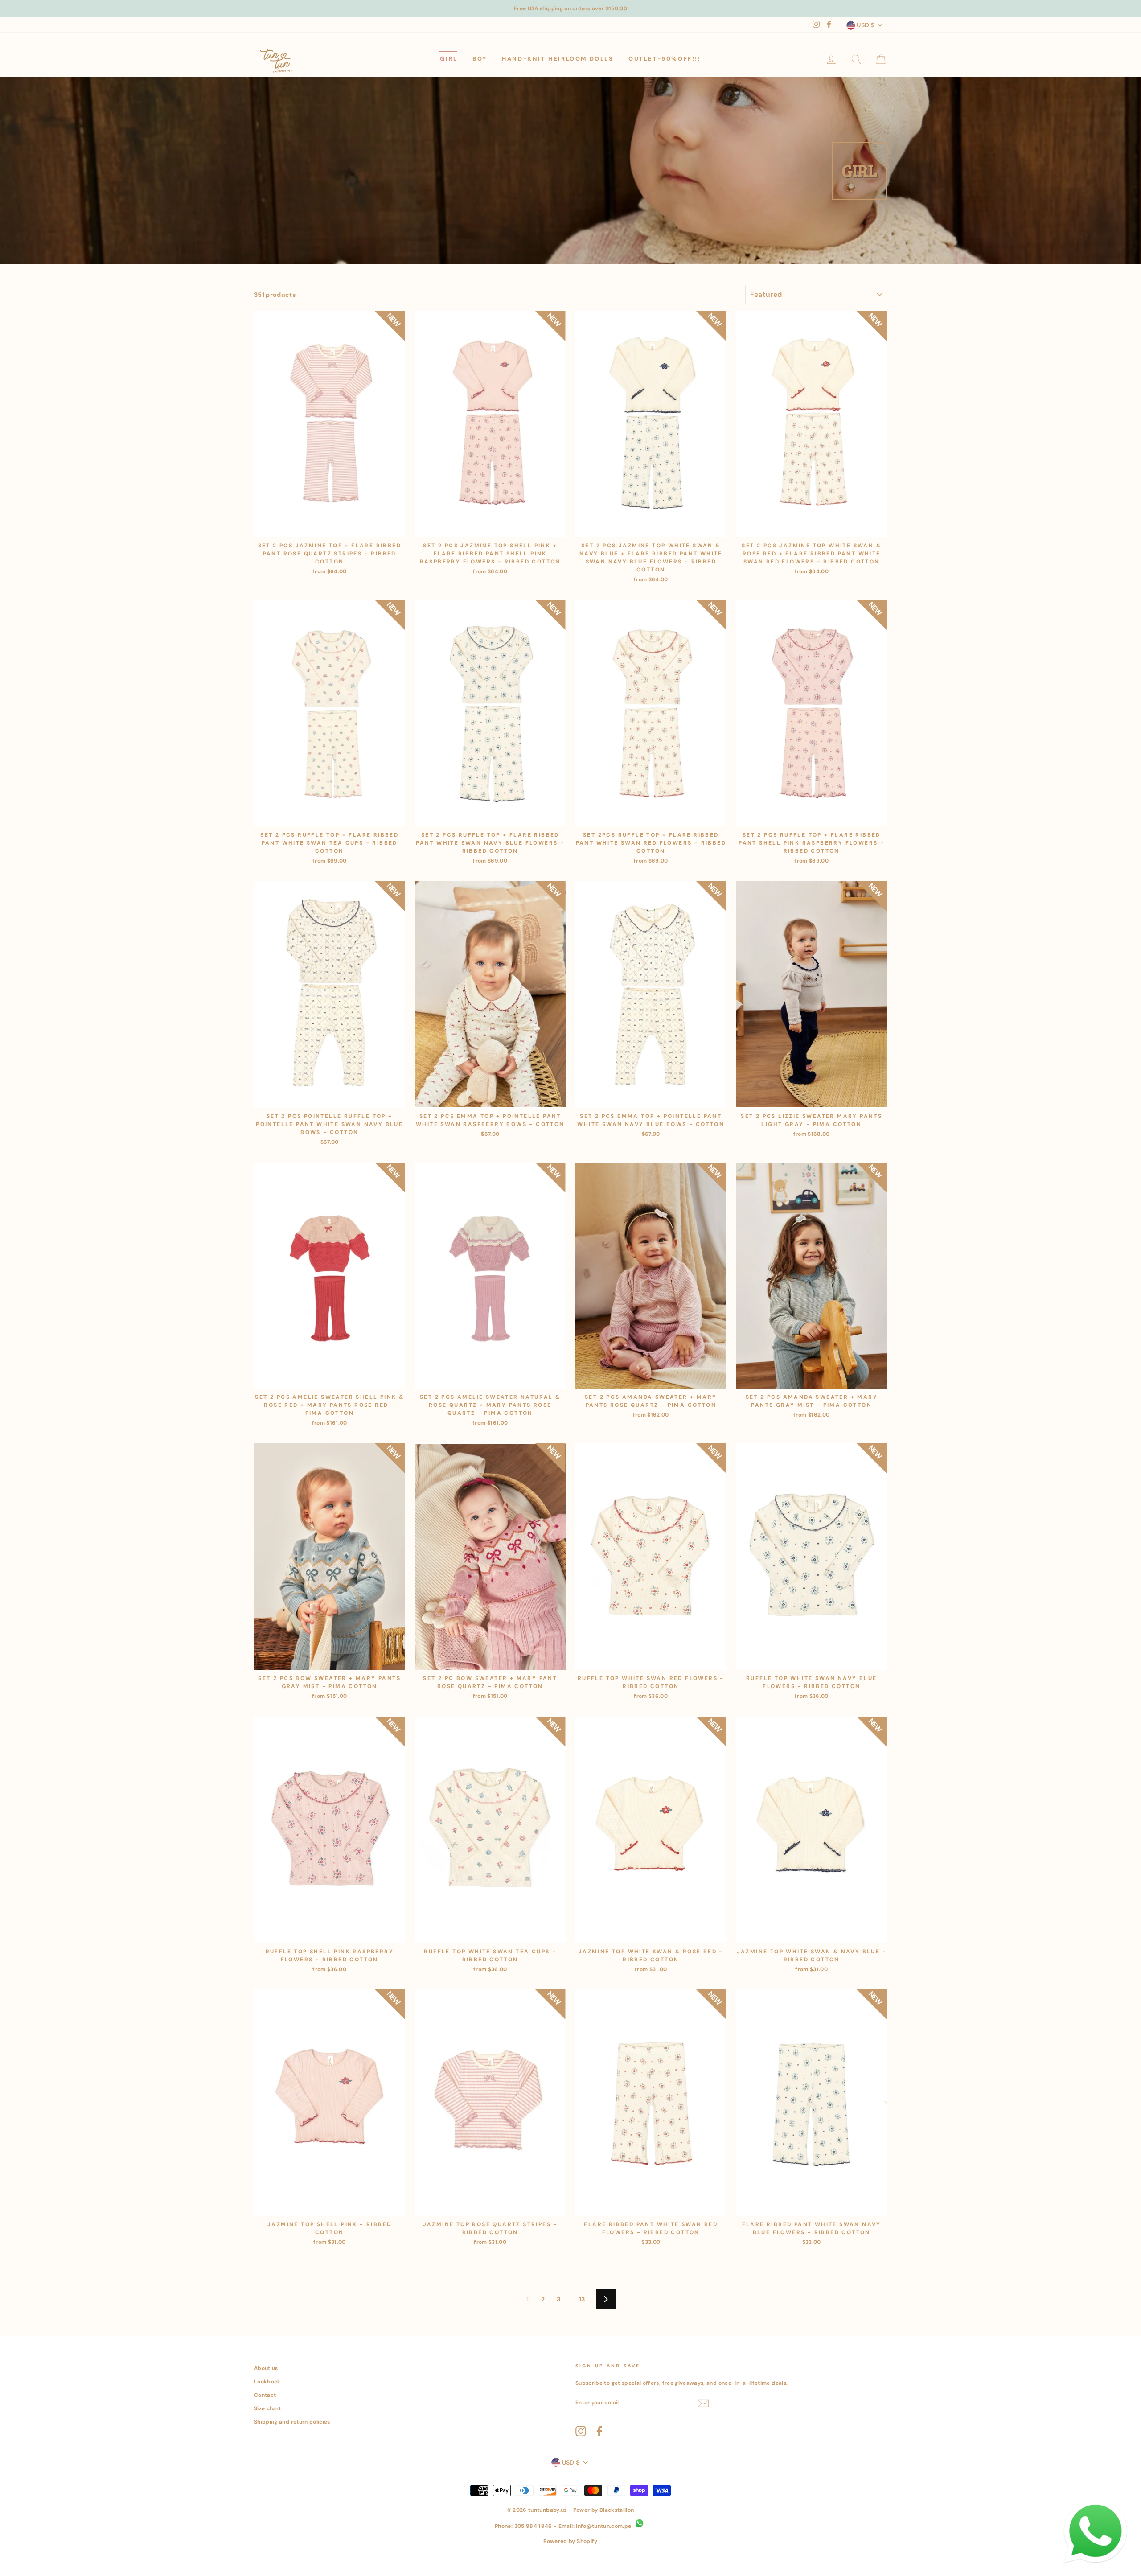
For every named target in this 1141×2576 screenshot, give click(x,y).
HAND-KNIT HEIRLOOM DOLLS (558, 59)
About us (266, 2368)
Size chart (268, 2408)
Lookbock (267, 2382)
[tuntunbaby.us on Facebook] (599, 2431)
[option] (570, 9)
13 (582, 2299)
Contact (265, 2395)
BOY (480, 59)
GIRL (449, 59)
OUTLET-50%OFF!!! (665, 59)
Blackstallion (617, 2510)
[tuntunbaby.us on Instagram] (581, 2431)
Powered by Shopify (570, 2541)
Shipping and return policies (292, 2422)
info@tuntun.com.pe (603, 2526)
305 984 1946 (533, 2526)
